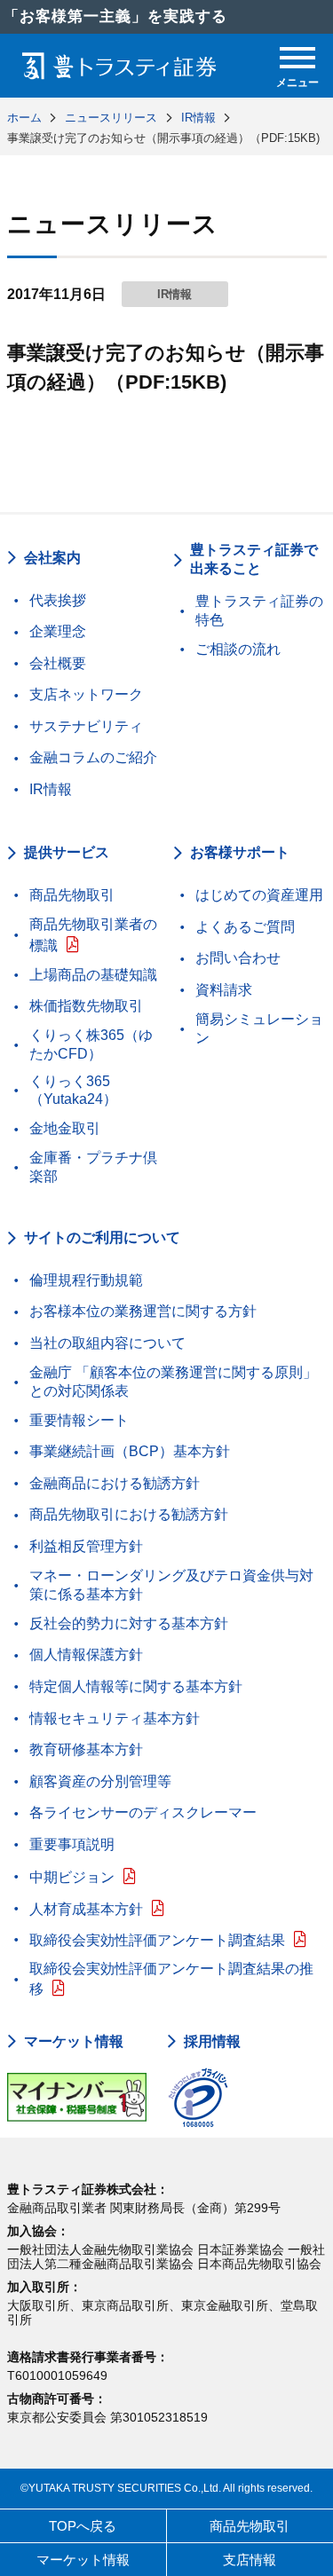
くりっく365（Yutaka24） (73, 1091)
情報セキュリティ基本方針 (115, 1718)
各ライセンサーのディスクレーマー (143, 1812)
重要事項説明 (72, 1844)
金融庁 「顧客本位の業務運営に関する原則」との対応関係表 (173, 1382)
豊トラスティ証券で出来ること (254, 559)
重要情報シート (79, 1420)
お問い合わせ (238, 958)
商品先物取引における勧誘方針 (129, 1514)
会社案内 (52, 558)
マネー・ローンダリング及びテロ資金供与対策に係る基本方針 (171, 1585)
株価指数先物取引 (86, 1006)
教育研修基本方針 (86, 1749)
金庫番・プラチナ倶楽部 (93, 1167)
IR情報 (51, 789)
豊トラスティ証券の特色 (259, 611)
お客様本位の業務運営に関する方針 (143, 1311)
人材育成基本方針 (86, 1909)
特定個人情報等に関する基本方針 (136, 1686)
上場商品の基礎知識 (93, 975)
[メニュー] (297, 58)
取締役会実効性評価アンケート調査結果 (157, 1940)
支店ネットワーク (86, 694)
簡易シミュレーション (259, 1028)
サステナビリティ (86, 726)
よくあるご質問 (245, 927)
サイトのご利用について (102, 1237)
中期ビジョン (72, 1877)
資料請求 (224, 990)
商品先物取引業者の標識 (93, 935)
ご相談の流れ (238, 649)
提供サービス (67, 852)
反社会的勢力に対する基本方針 (129, 1623)
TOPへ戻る (83, 2526)
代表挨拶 (58, 600)
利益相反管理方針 (86, 1546)
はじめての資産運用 (259, 895)
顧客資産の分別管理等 (100, 1781)
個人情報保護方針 (86, 1654)
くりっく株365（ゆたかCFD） (91, 1044)
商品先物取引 (72, 895)
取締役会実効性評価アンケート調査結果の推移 (171, 1979)
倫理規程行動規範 (86, 1280)
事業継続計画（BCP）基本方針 (130, 1451)
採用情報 (212, 2042)
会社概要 (58, 663)
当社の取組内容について (107, 1343)
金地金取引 (65, 1128)
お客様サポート (240, 852)
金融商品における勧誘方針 (115, 1483)
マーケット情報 (74, 2042)
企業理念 (58, 631)
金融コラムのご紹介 (93, 757)
